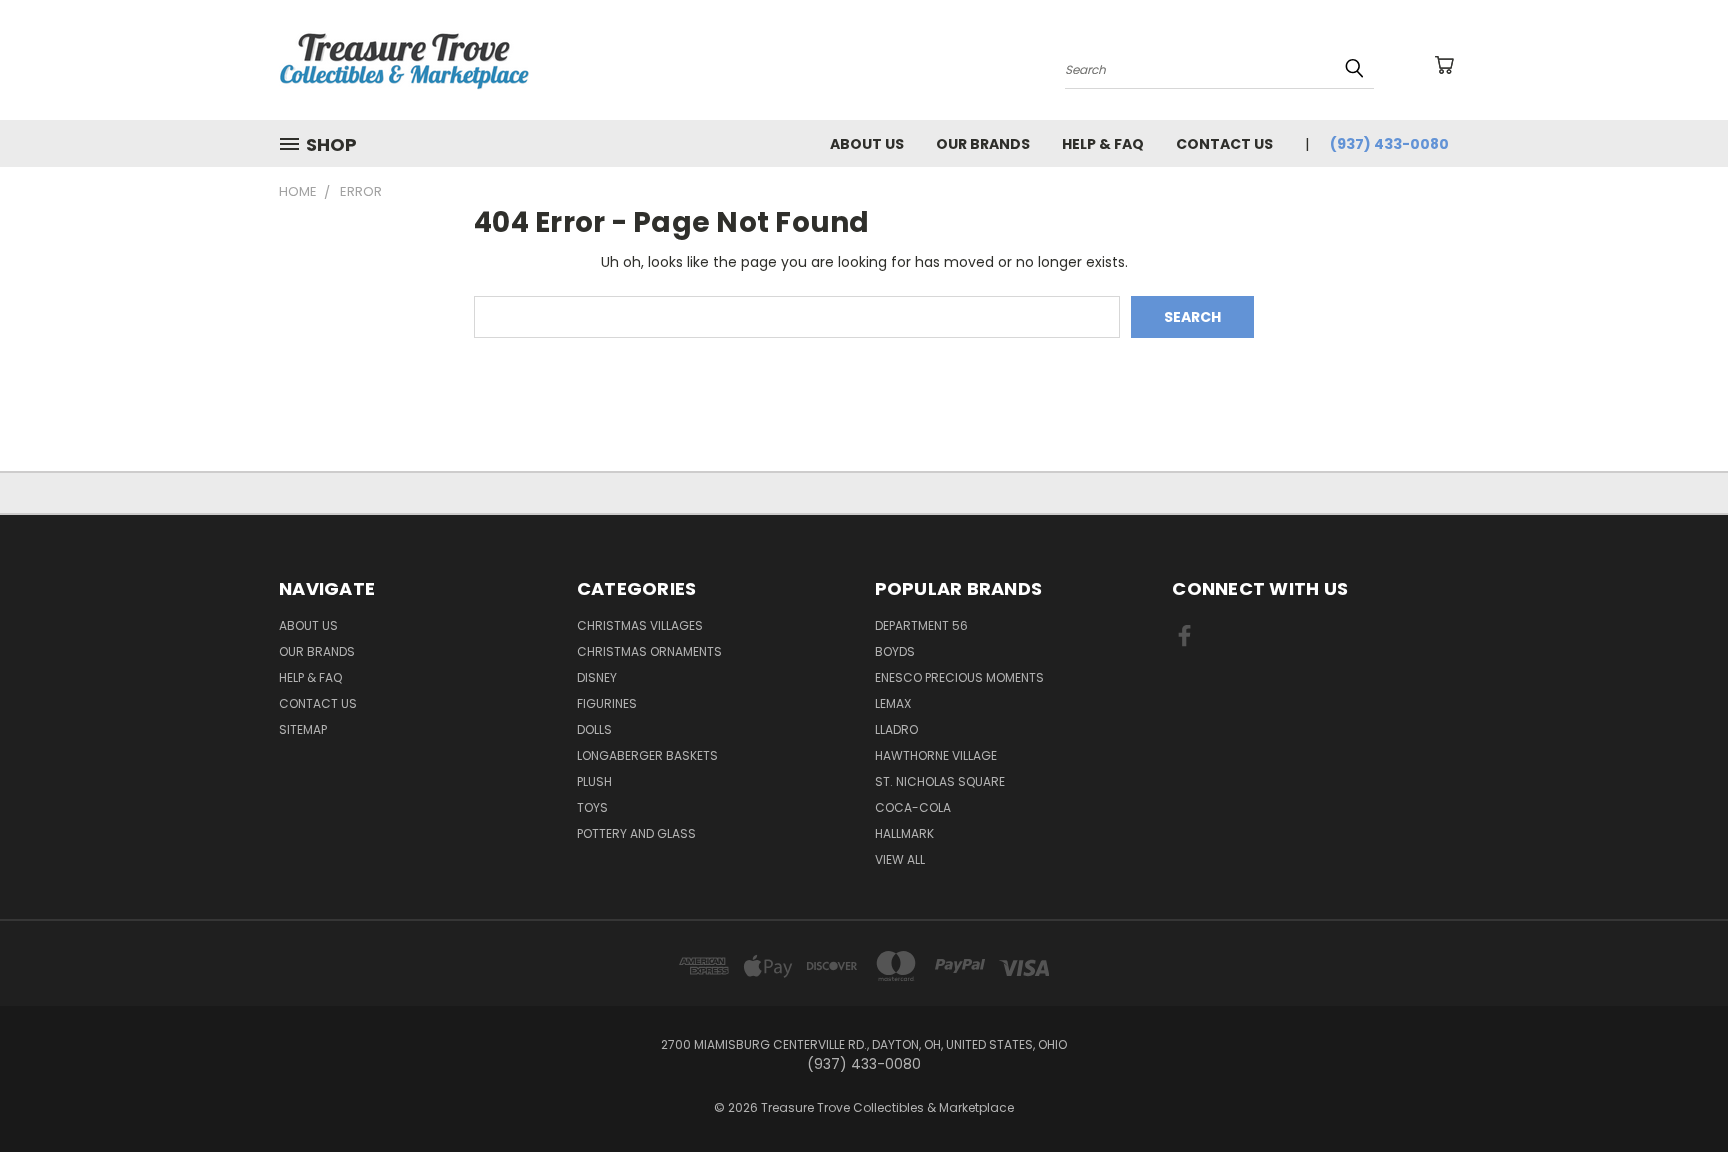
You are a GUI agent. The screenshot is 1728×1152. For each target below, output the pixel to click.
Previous (1675, 1089)
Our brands (983, 144)
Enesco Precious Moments (959, 677)
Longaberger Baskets (647, 755)
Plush (594, 781)
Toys (592, 807)
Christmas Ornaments (649, 651)
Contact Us (1224, 144)
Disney (597, 677)
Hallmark (904, 833)
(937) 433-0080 (1389, 144)
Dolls (594, 729)
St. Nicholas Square (940, 781)
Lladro (896, 729)
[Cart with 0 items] (1444, 65)
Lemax (893, 703)
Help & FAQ (1103, 144)
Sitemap (303, 729)
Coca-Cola (913, 807)
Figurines (607, 703)
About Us (867, 144)
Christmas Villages (640, 625)
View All (900, 859)
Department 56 (921, 625)
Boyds (895, 651)
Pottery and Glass (636, 833)
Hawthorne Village (936, 755)
